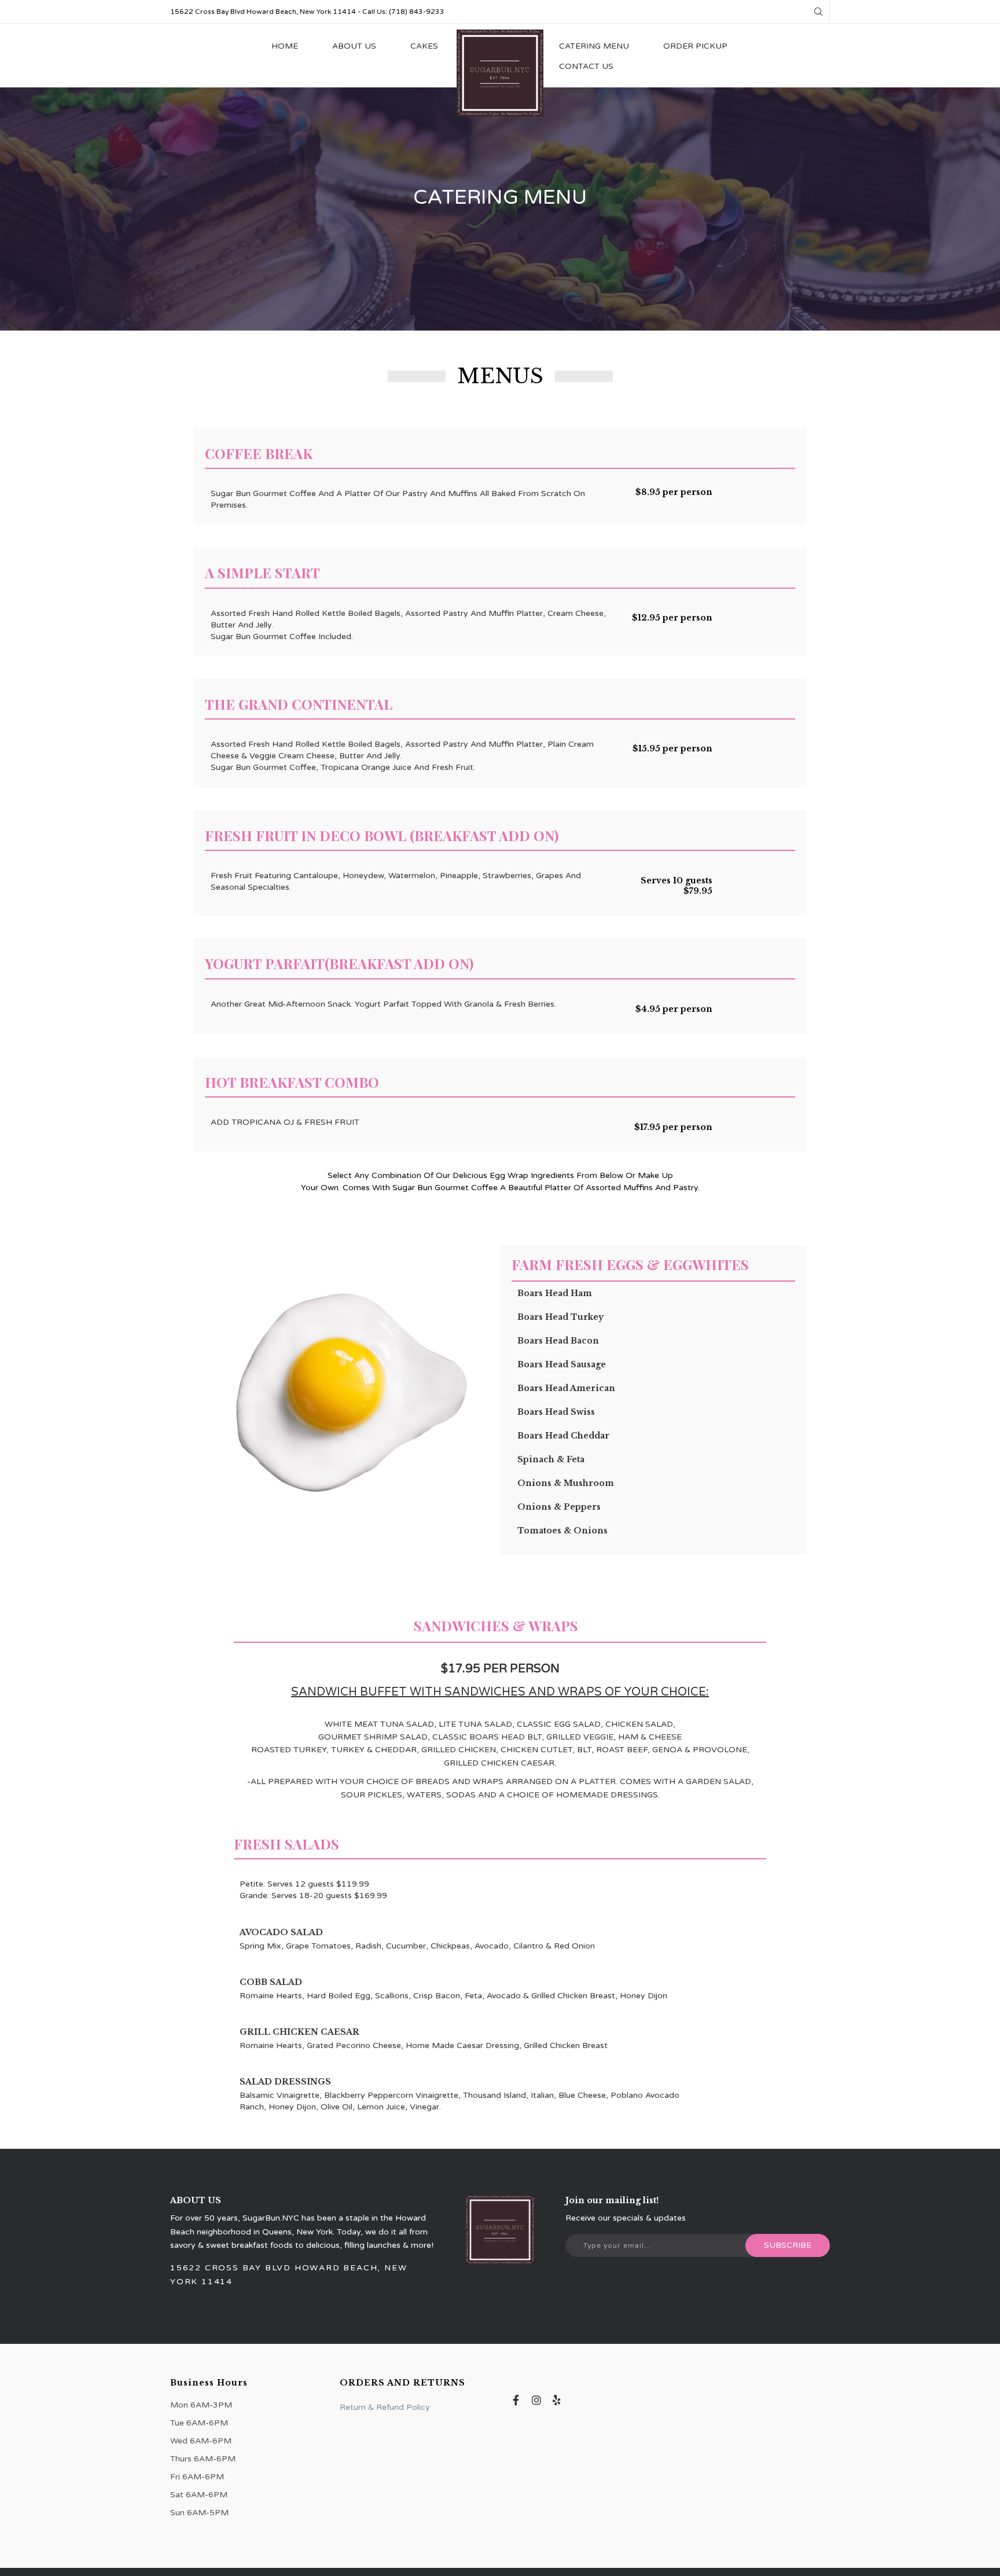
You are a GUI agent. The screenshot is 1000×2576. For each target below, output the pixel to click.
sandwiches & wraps (496, 1625)
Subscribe (788, 2245)
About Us (354, 46)
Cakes (424, 46)
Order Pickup (695, 46)
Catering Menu (594, 46)
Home (285, 46)
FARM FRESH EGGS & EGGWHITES (630, 1264)
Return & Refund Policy (385, 2407)
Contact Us (586, 66)
